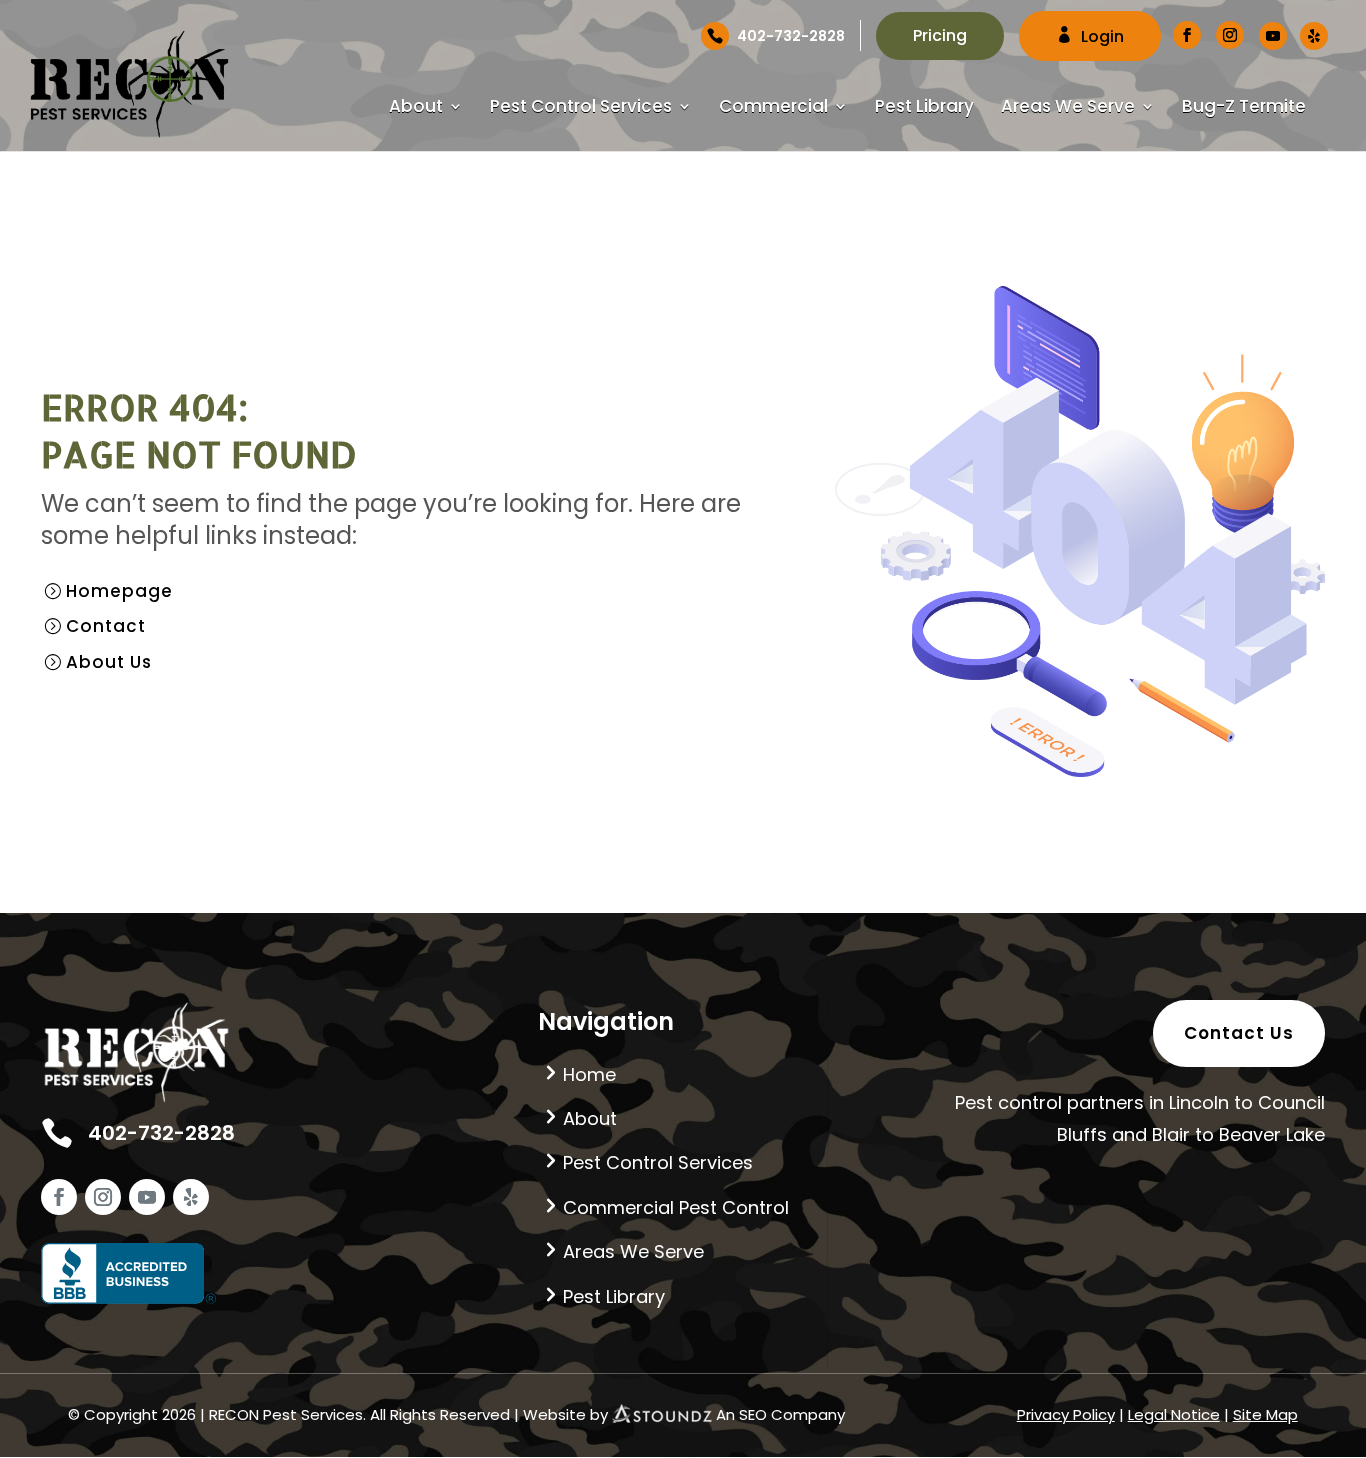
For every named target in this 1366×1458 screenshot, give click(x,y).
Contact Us (1239, 1033)
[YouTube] (1273, 36)
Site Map (1265, 1414)
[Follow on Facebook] (59, 1197)
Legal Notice (1174, 1414)
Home (589, 1074)
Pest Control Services (581, 108)
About (416, 108)
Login (1102, 36)
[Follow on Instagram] (103, 1197)
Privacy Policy (1066, 1414)
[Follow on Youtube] (147, 1197)
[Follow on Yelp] (191, 1197)
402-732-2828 (791, 36)
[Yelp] (1314, 36)
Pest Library (924, 108)
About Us (109, 662)
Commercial (773, 108)
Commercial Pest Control (676, 1207)
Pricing (940, 35)
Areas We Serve (1068, 108)
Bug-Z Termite (1244, 108)
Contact (106, 626)
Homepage (119, 591)
